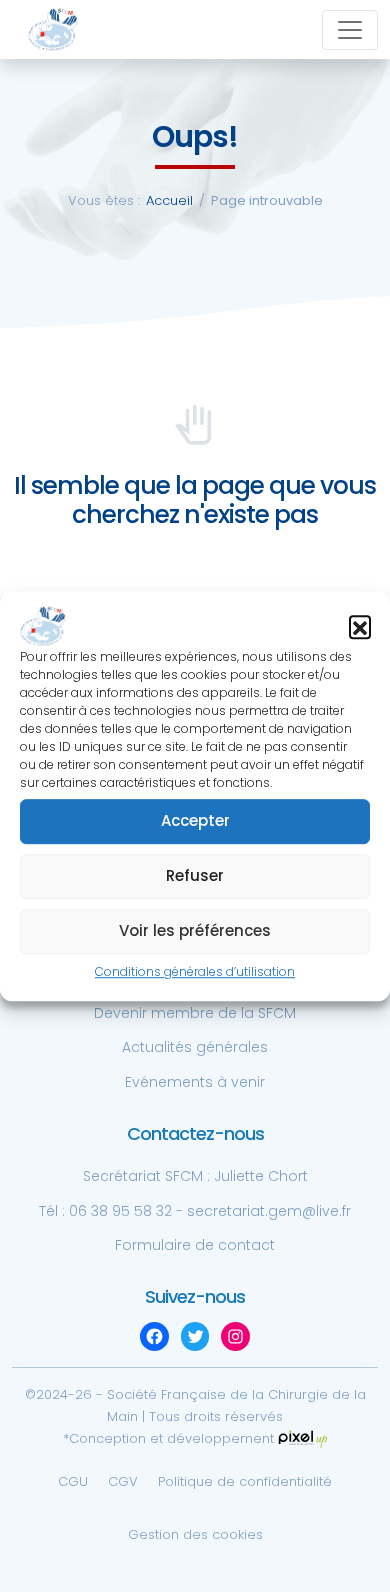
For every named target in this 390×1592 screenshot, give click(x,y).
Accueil (169, 200)
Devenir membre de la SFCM (195, 1013)
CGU (73, 1481)
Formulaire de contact (195, 1245)
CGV (123, 1481)
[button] (360, 626)
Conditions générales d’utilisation (195, 971)
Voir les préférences (195, 931)
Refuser (195, 876)
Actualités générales (195, 1047)
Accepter (195, 821)
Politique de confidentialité (245, 1481)
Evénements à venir (195, 1082)
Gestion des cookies (195, 1534)
